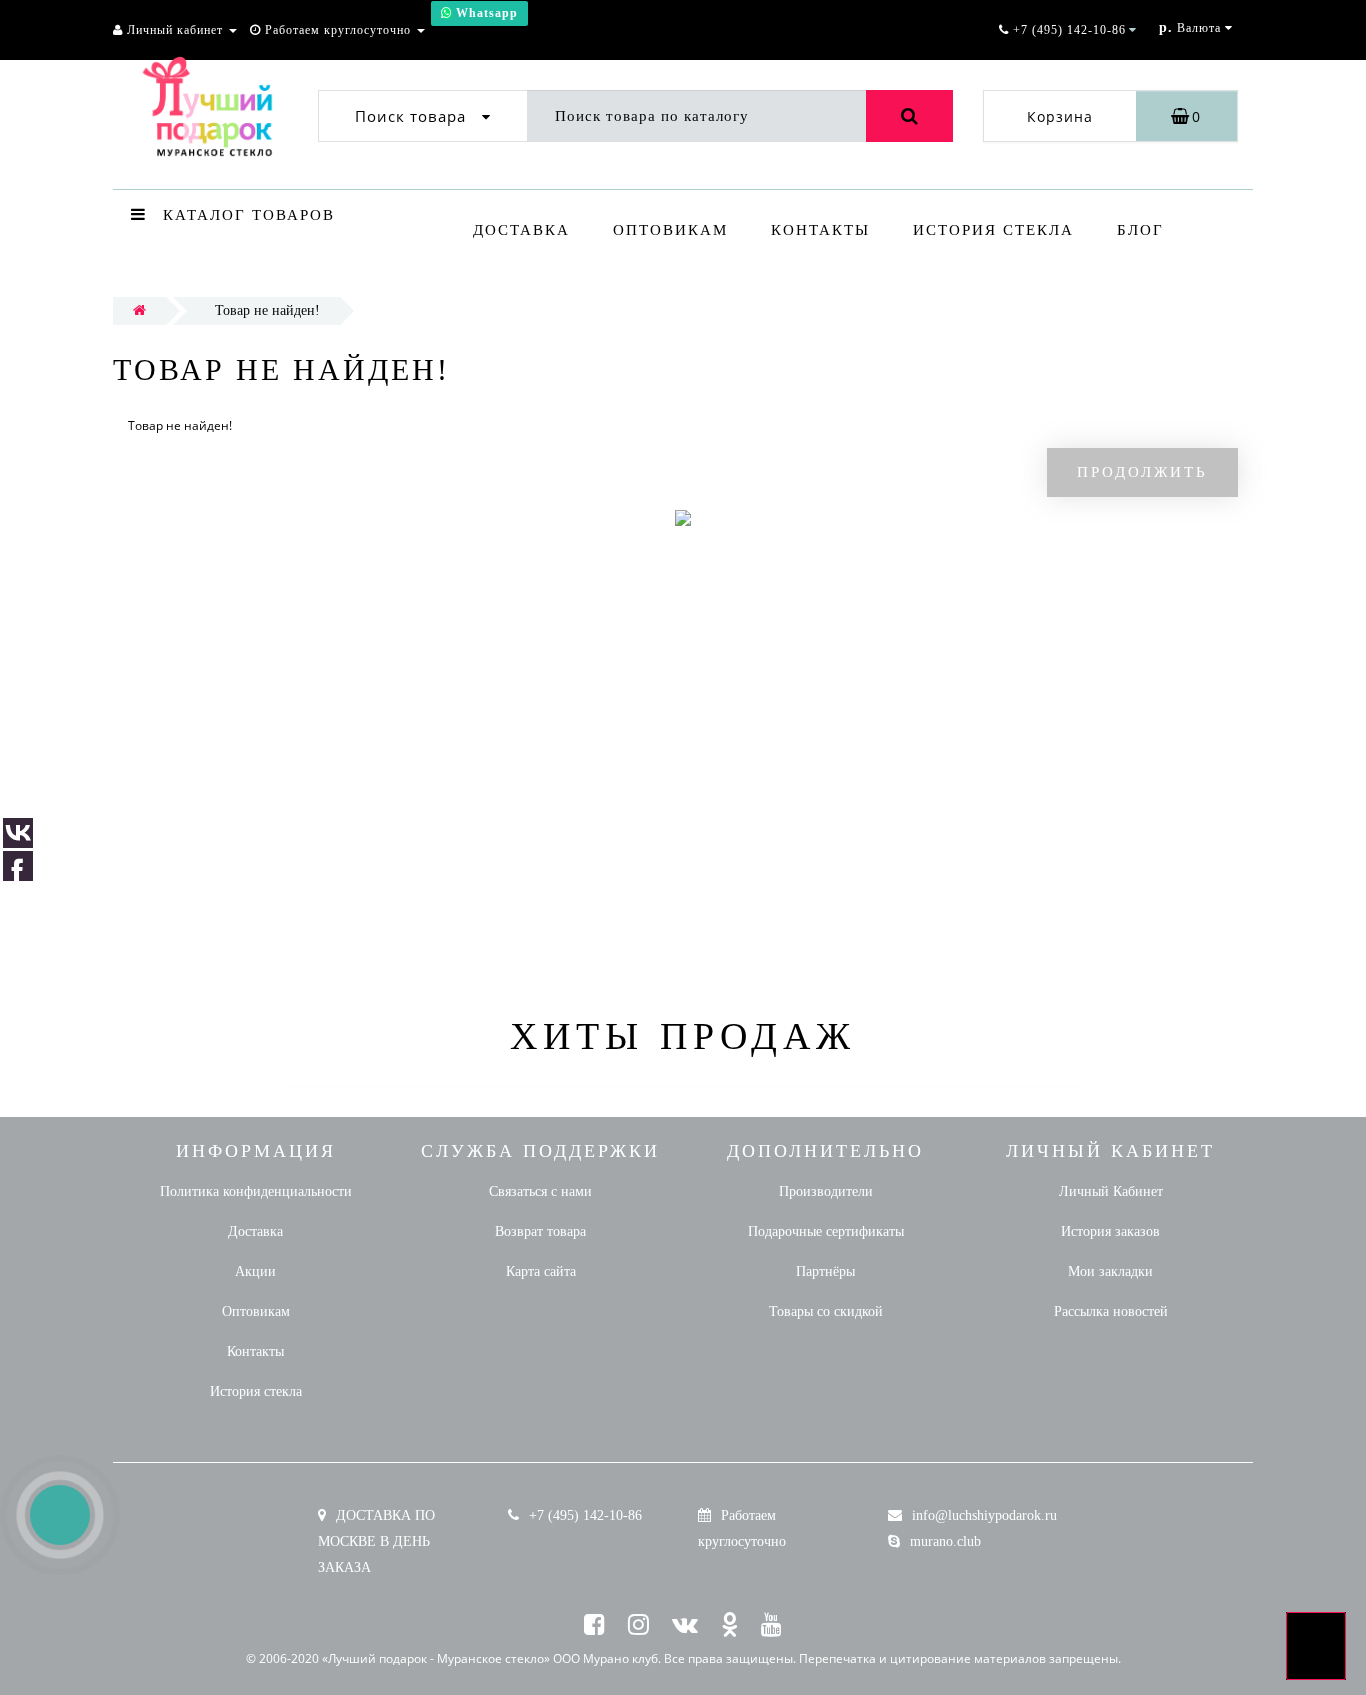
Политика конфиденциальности (256, 1191)
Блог (1140, 230)
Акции (255, 1271)
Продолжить (1142, 472)
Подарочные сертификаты (826, 1231)
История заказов (1110, 1231)
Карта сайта (541, 1271)
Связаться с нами (540, 1191)
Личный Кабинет (1111, 1191)
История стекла (993, 230)
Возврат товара (540, 1231)
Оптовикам (670, 230)
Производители (826, 1191)
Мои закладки (1110, 1271)
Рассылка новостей (1111, 1311)
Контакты (820, 230)
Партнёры (825, 1271)
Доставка (521, 230)
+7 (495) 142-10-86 (585, 1515)
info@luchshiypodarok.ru (984, 1515)
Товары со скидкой (826, 1311)
